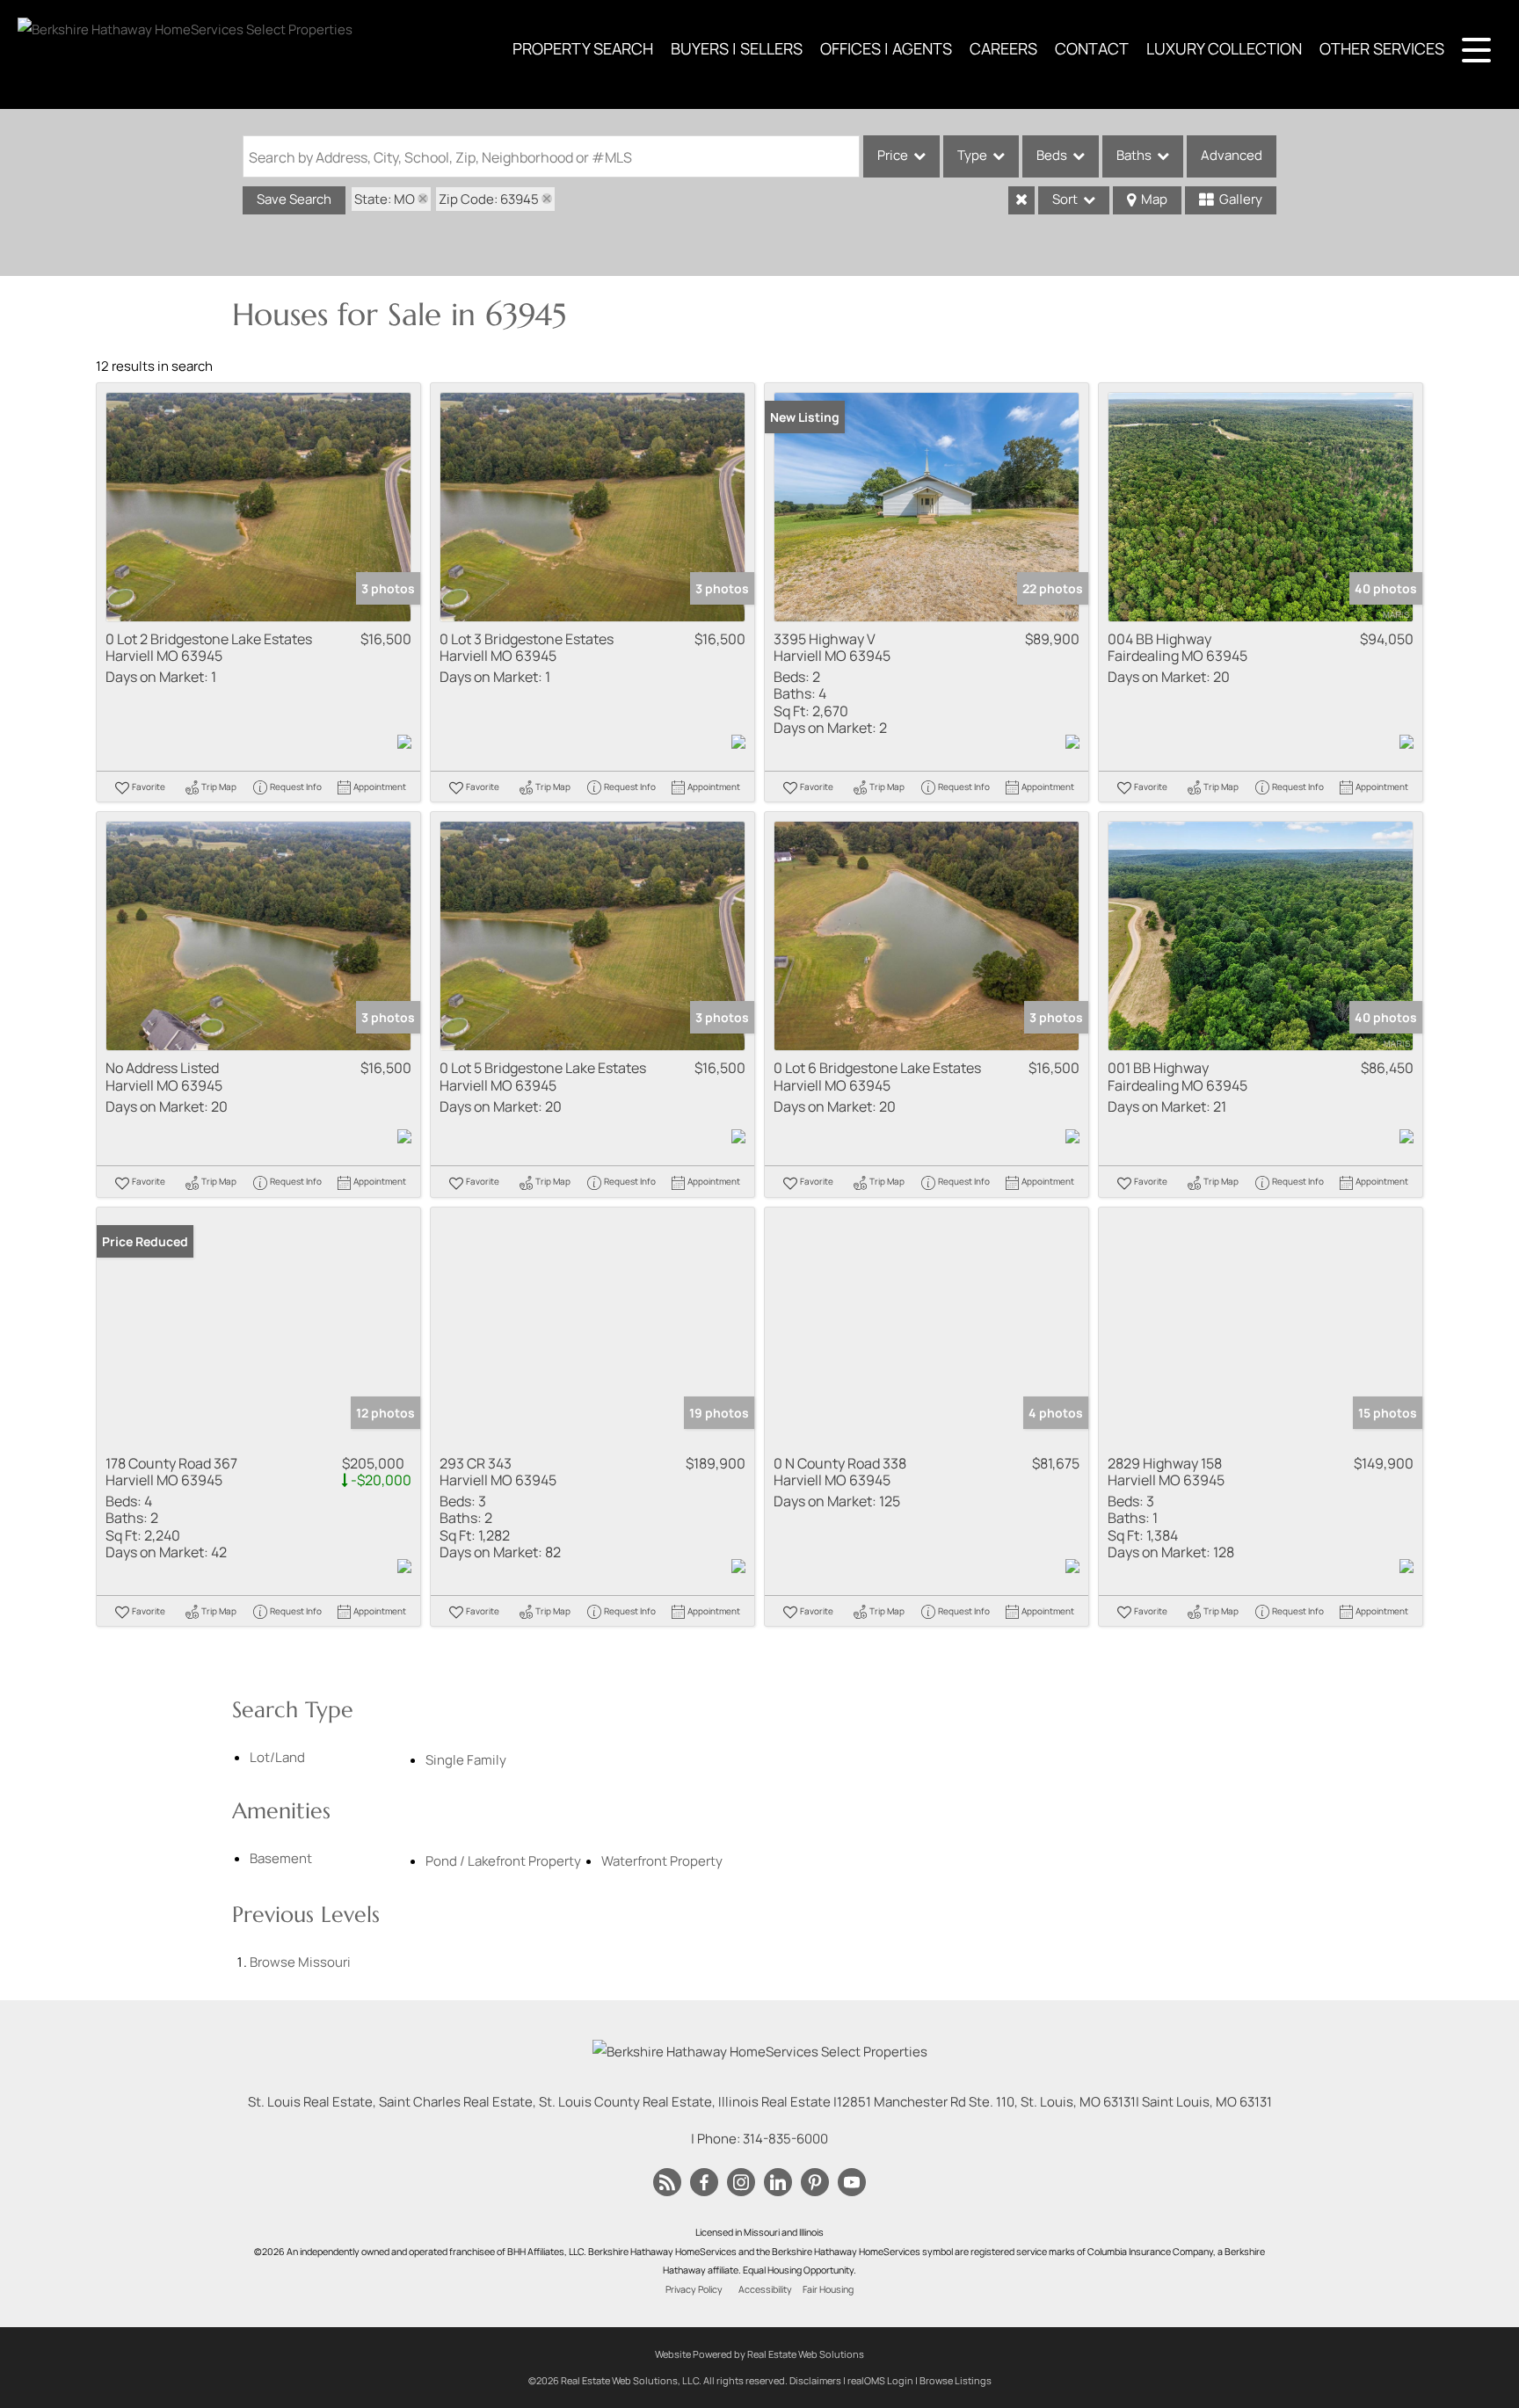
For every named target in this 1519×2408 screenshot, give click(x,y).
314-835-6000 (785, 2139)
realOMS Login (880, 2380)
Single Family (466, 1760)
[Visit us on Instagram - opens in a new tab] (741, 2183)
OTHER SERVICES (1382, 48)
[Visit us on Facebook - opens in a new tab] (704, 2183)
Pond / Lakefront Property (503, 1861)
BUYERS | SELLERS (737, 48)
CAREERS (1003, 48)
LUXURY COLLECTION (1224, 48)
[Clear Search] (1021, 200)
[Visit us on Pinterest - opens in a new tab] (815, 2183)
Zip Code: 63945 (489, 199)
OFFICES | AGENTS (886, 48)
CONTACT (1092, 48)
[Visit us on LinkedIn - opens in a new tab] (778, 2183)
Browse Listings (956, 2380)
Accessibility (765, 2289)
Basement (281, 1858)
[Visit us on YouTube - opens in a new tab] (852, 2183)
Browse (300, 1962)
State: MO (385, 199)
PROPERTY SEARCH (583, 48)
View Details (259, 507)
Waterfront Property (662, 1861)
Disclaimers (815, 2380)
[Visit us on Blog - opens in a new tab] (667, 2183)
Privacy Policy (694, 2289)
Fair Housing (828, 2289)
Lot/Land (277, 1757)
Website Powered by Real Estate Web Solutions (759, 2354)
